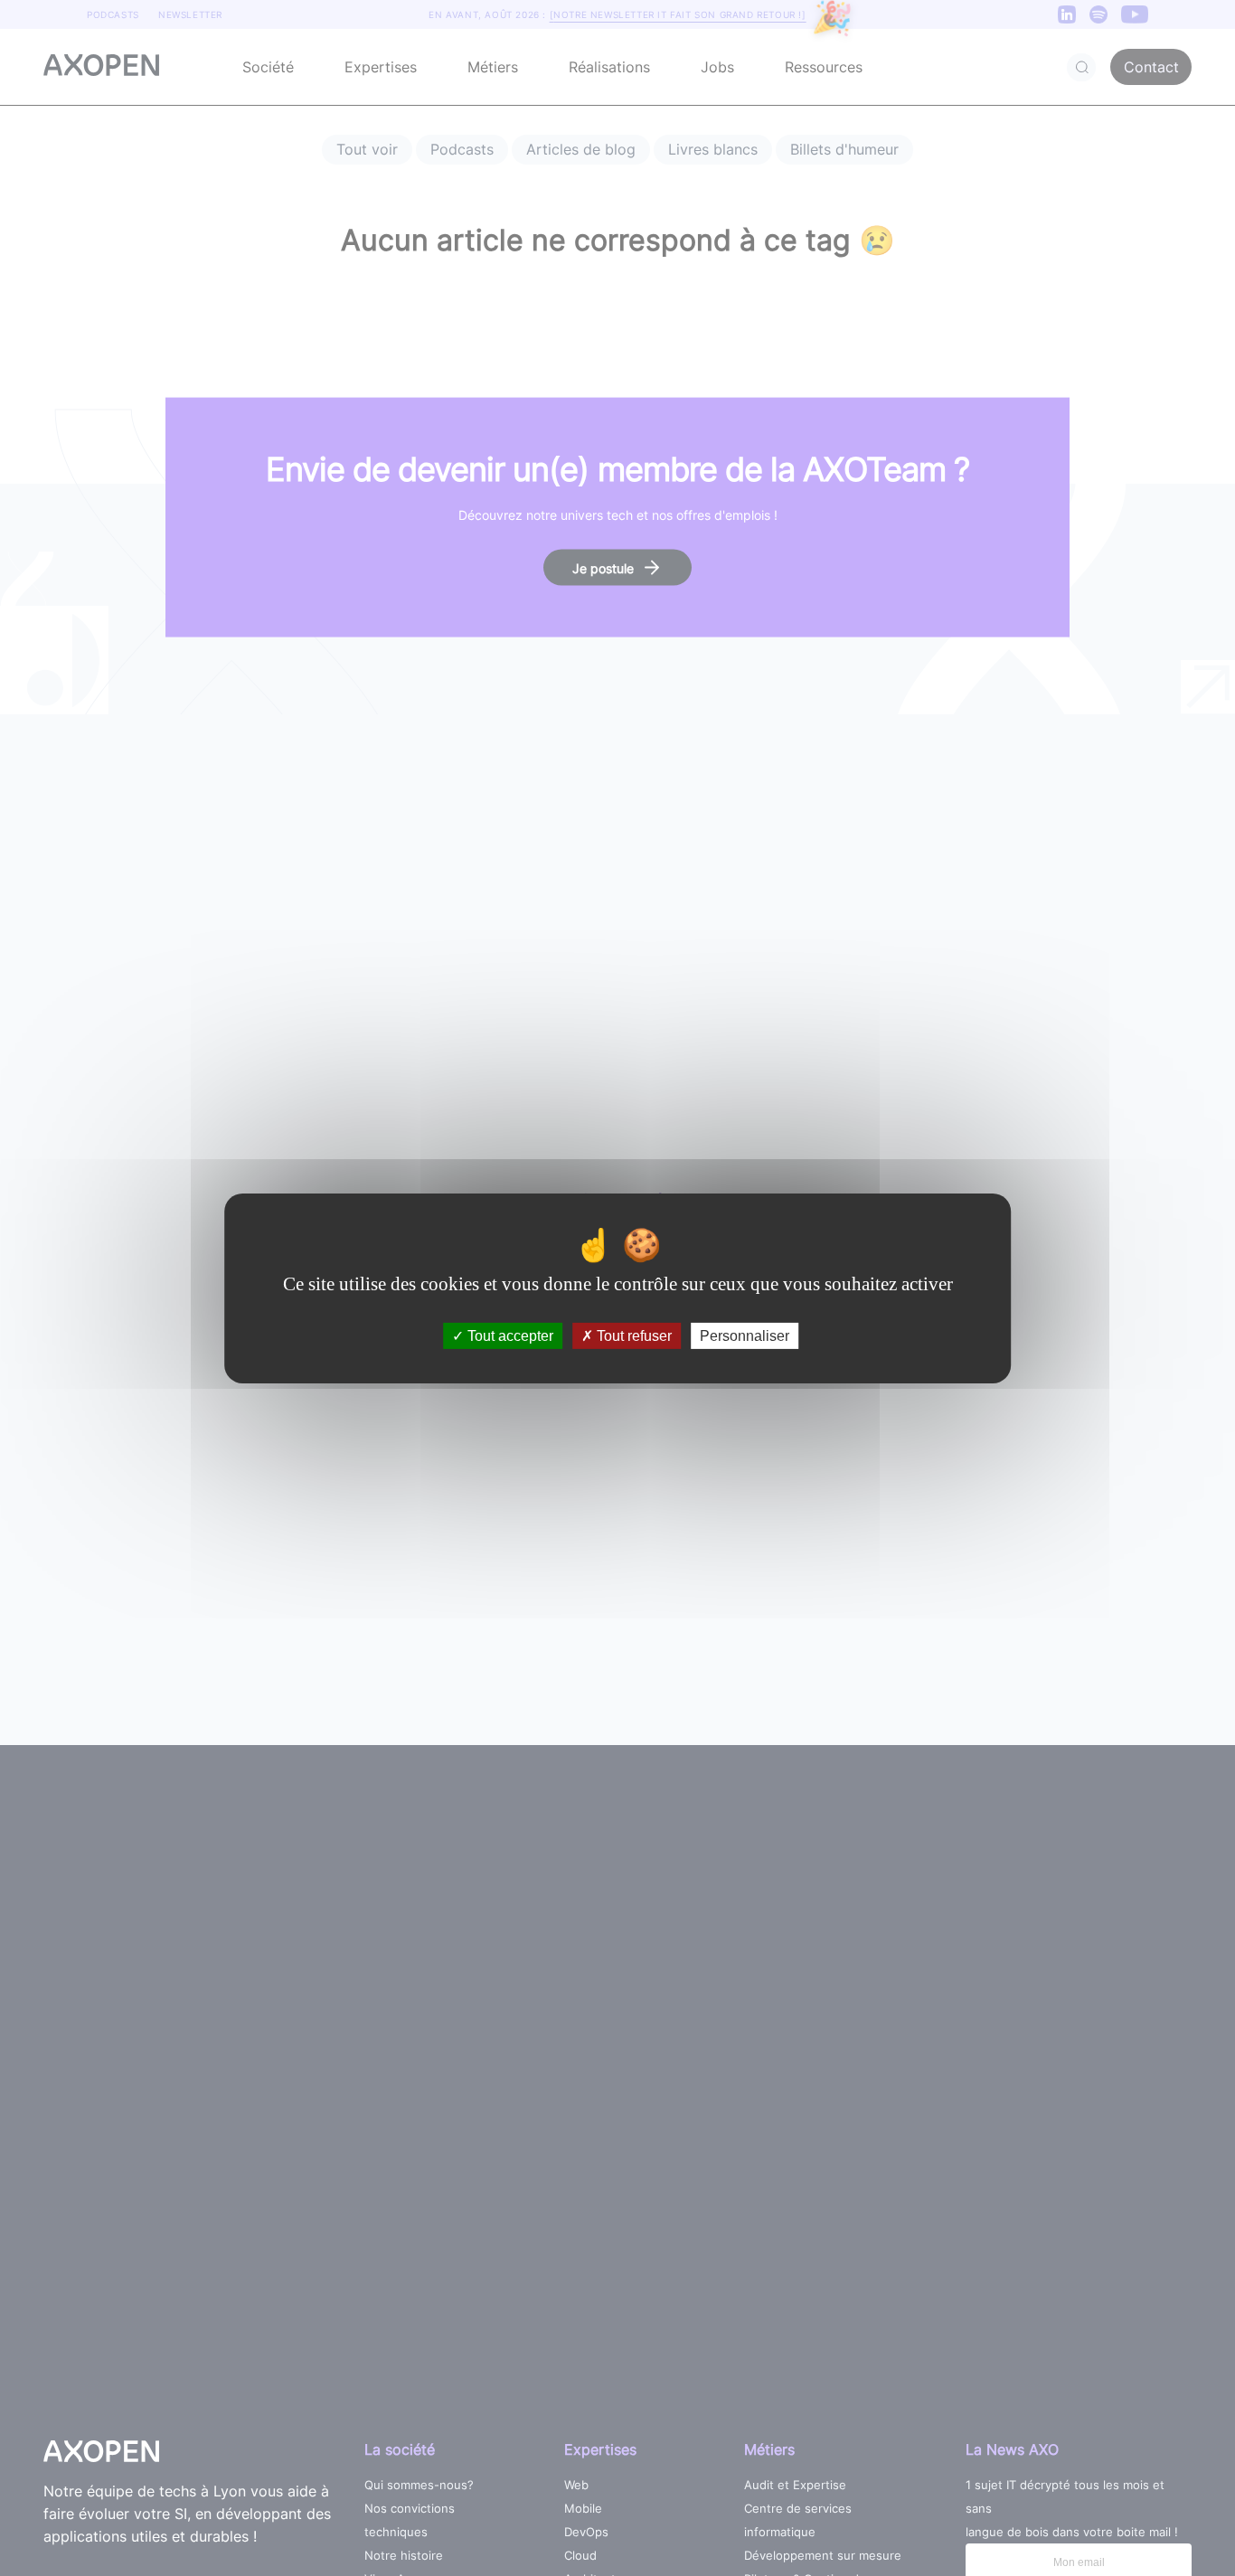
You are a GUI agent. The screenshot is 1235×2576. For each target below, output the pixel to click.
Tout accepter (509, 1335)
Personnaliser (745, 1335)
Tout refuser (632, 1335)
